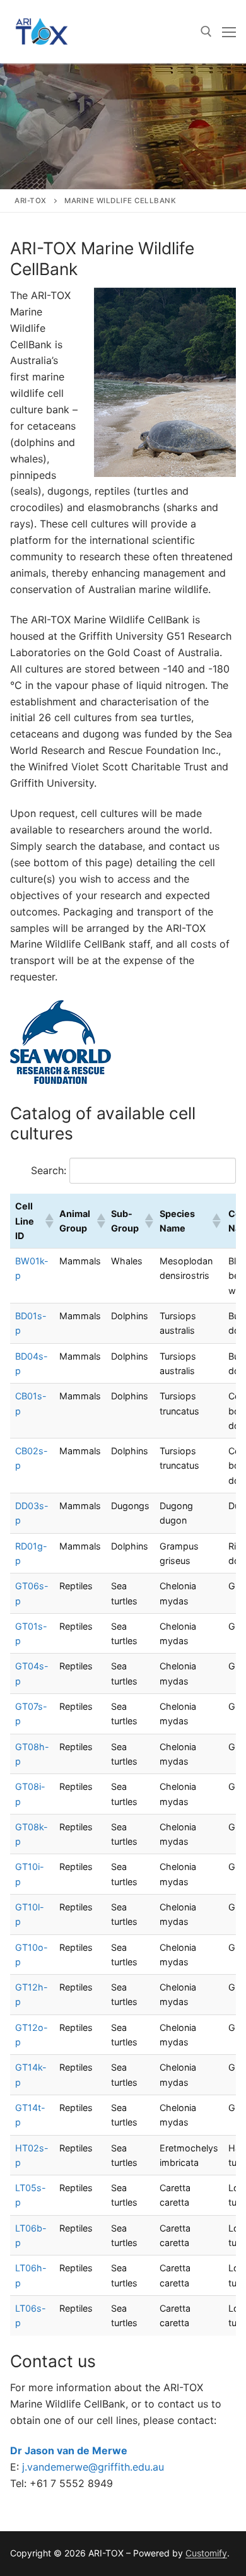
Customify (206, 2553)
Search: (49, 1170)
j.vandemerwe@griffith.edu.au (93, 2467)
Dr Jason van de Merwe (69, 2450)
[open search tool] (206, 32)
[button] (47, 1221)
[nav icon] (229, 32)
